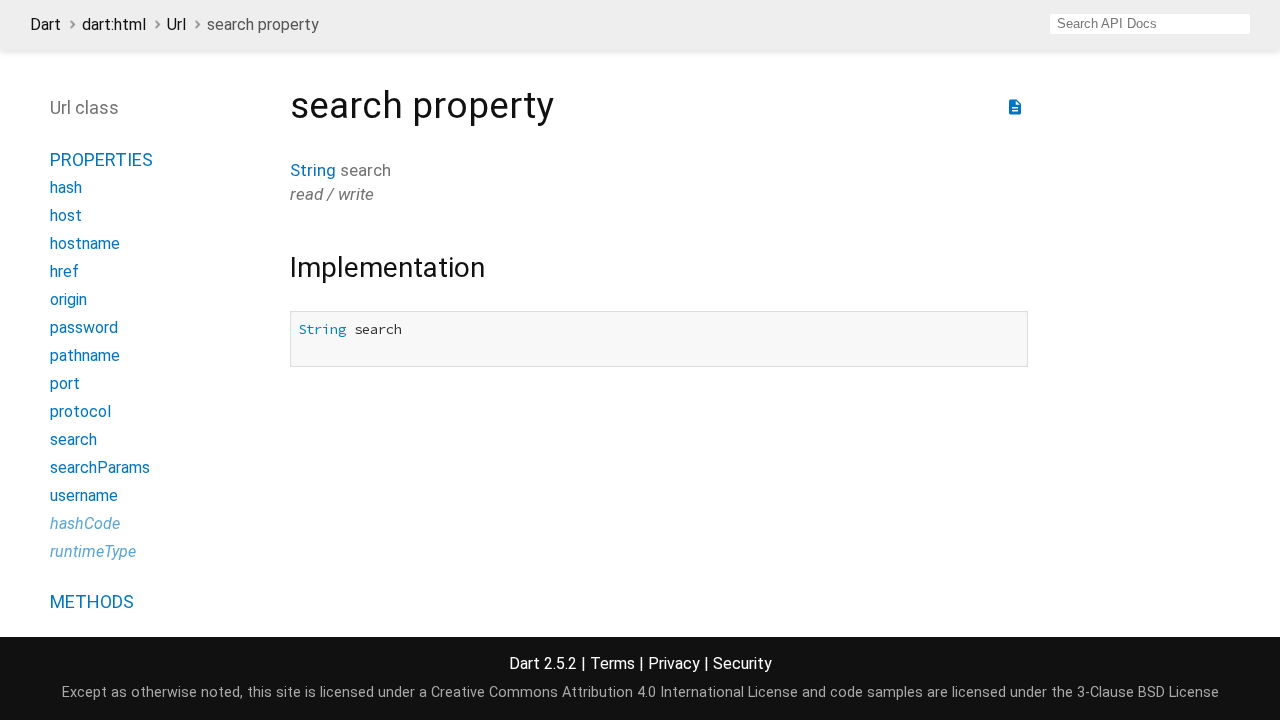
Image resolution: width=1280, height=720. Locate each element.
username (84, 495)
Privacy (674, 663)
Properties (101, 159)
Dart (45, 24)
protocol (80, 411)
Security (742, 663)
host (66, 215)
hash (66, 187)
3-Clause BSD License (1148, 692)
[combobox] (1150, 24)
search (73, 439)
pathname (85, 355)
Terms (612, 663)
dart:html (114, 24)
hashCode (85, 523)
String (313, 170)
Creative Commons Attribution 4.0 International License (614, 692)
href (64, 271)
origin (68, 299)
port (65, 383)
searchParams (100, 467)
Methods (92, 601)
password (84, 327)
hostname (85, 243)
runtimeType (93, 551)
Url (176, 24)
